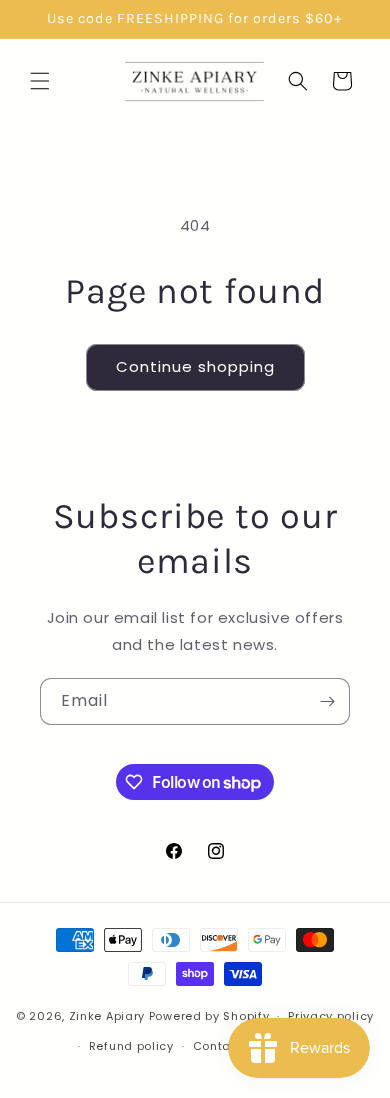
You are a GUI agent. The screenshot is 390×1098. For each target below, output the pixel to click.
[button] (40, 81)
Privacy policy (331, 1016)
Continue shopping (195, 366)
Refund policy (131, 1046)
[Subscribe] (327, 701)
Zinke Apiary (107, 1016)
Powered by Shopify (209, 1016)
